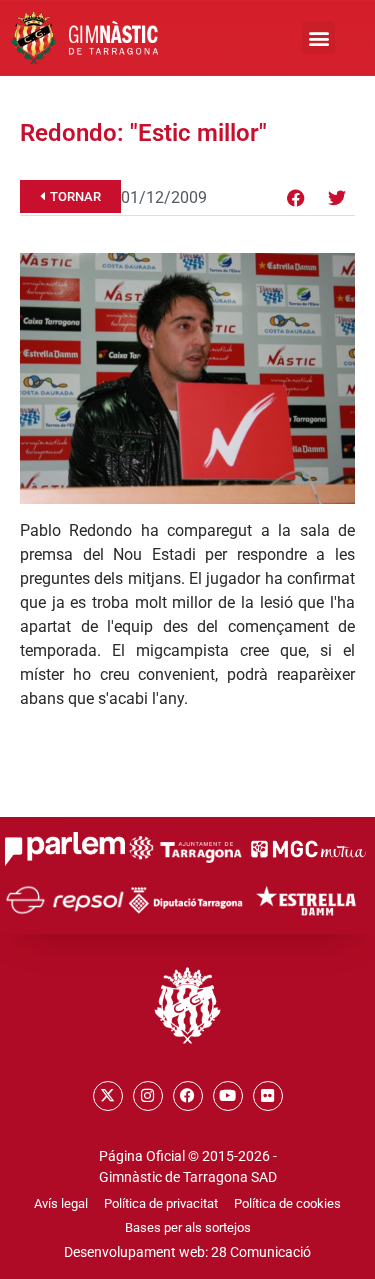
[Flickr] (268, 1096)
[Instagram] (148, 1096)
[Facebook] (296, 198)
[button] (318, 37)
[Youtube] (228, 1096)
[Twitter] (337, 198)
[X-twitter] (108, 1096)
